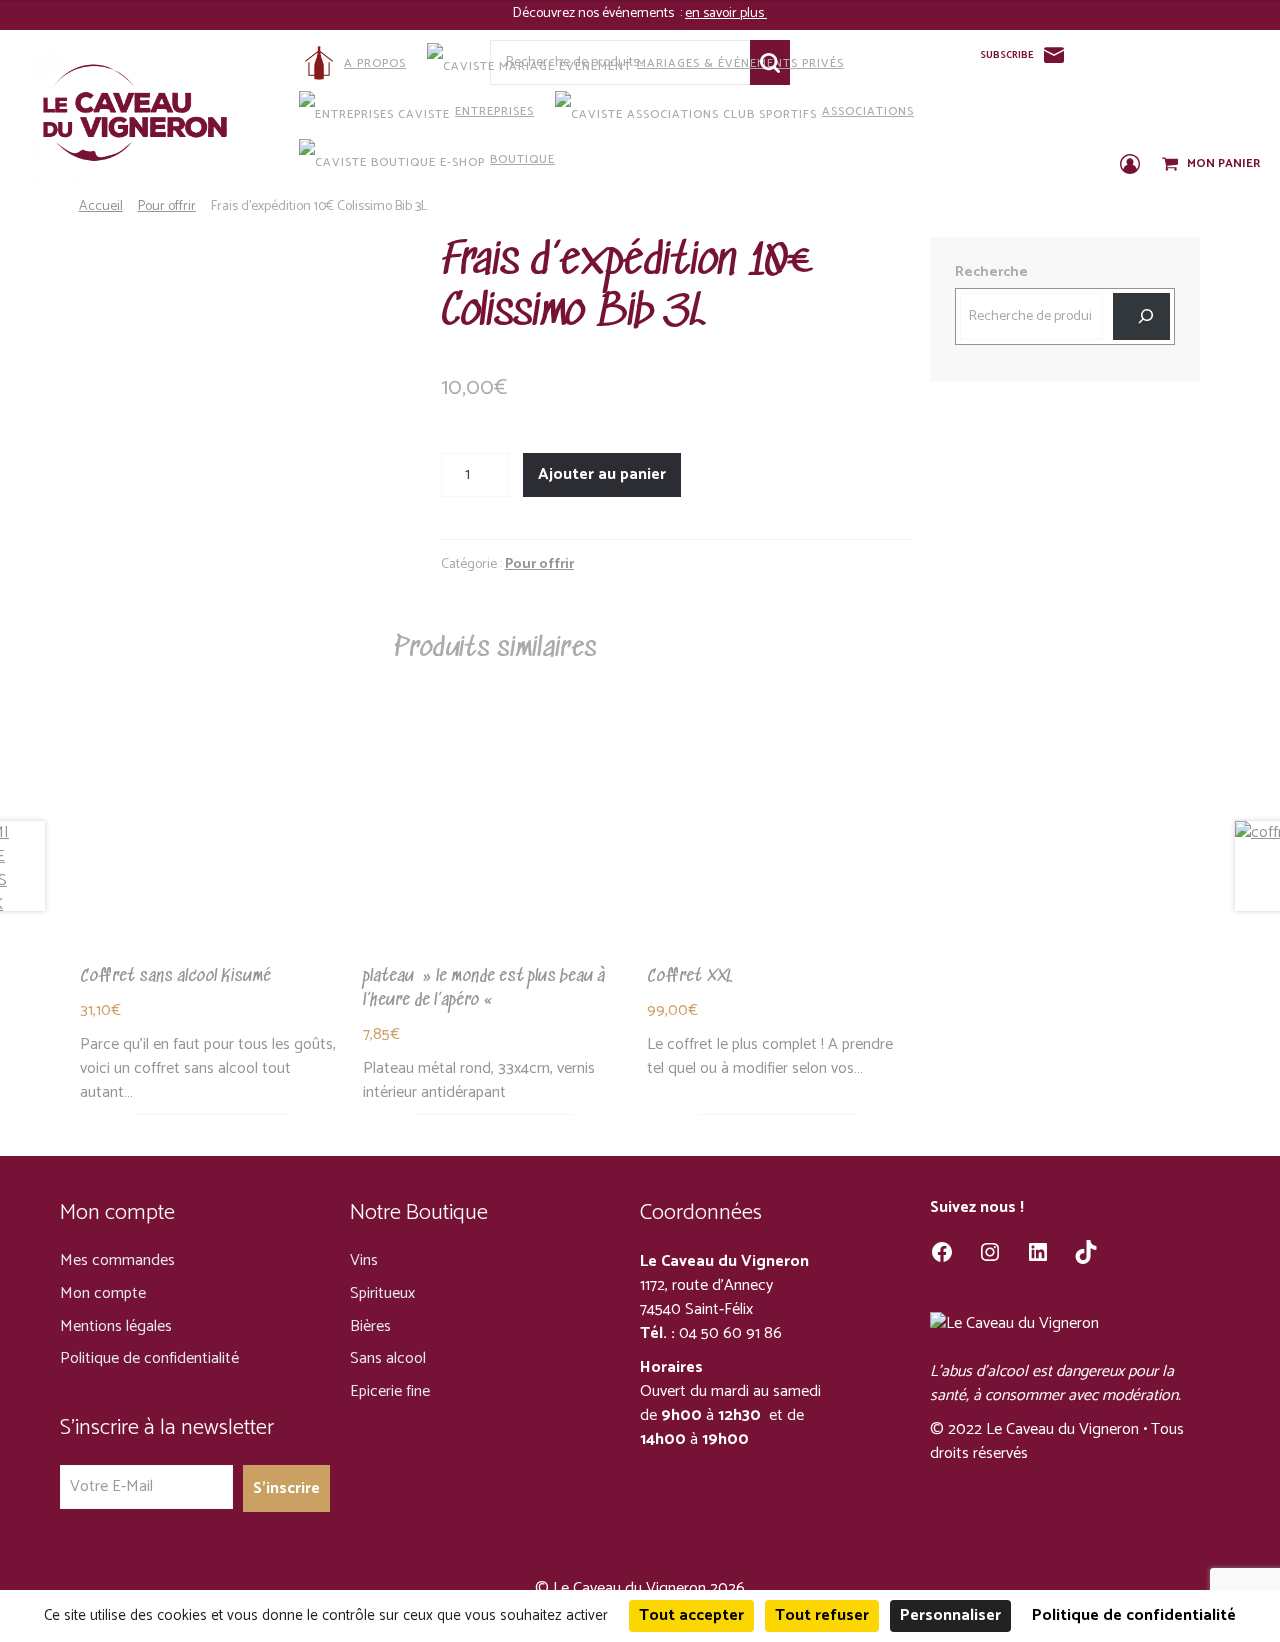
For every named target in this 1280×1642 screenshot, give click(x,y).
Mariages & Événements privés (740, 63)
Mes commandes (117, 1260)
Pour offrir (167, 206)
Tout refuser (822, 1615)
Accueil (101, 206)
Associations (868, 111)
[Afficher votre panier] (1172, 165)
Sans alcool (388, 1358)
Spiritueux (382, 1293)
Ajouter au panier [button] (211, 839)
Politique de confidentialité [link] (1134, 1615)
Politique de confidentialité (149, 1358)
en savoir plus (726, 13)
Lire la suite (495, 839)
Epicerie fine (390, 1391)
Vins (364, 1260)
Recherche (991, 273)
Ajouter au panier (602, 474)
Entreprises (494, 111)
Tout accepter (691, 1615)
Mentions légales (116, 1326)
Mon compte (103, 1293)
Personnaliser (950, 1615)
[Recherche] (1141, 316)
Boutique (522, 159)
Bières (370, 1326)
